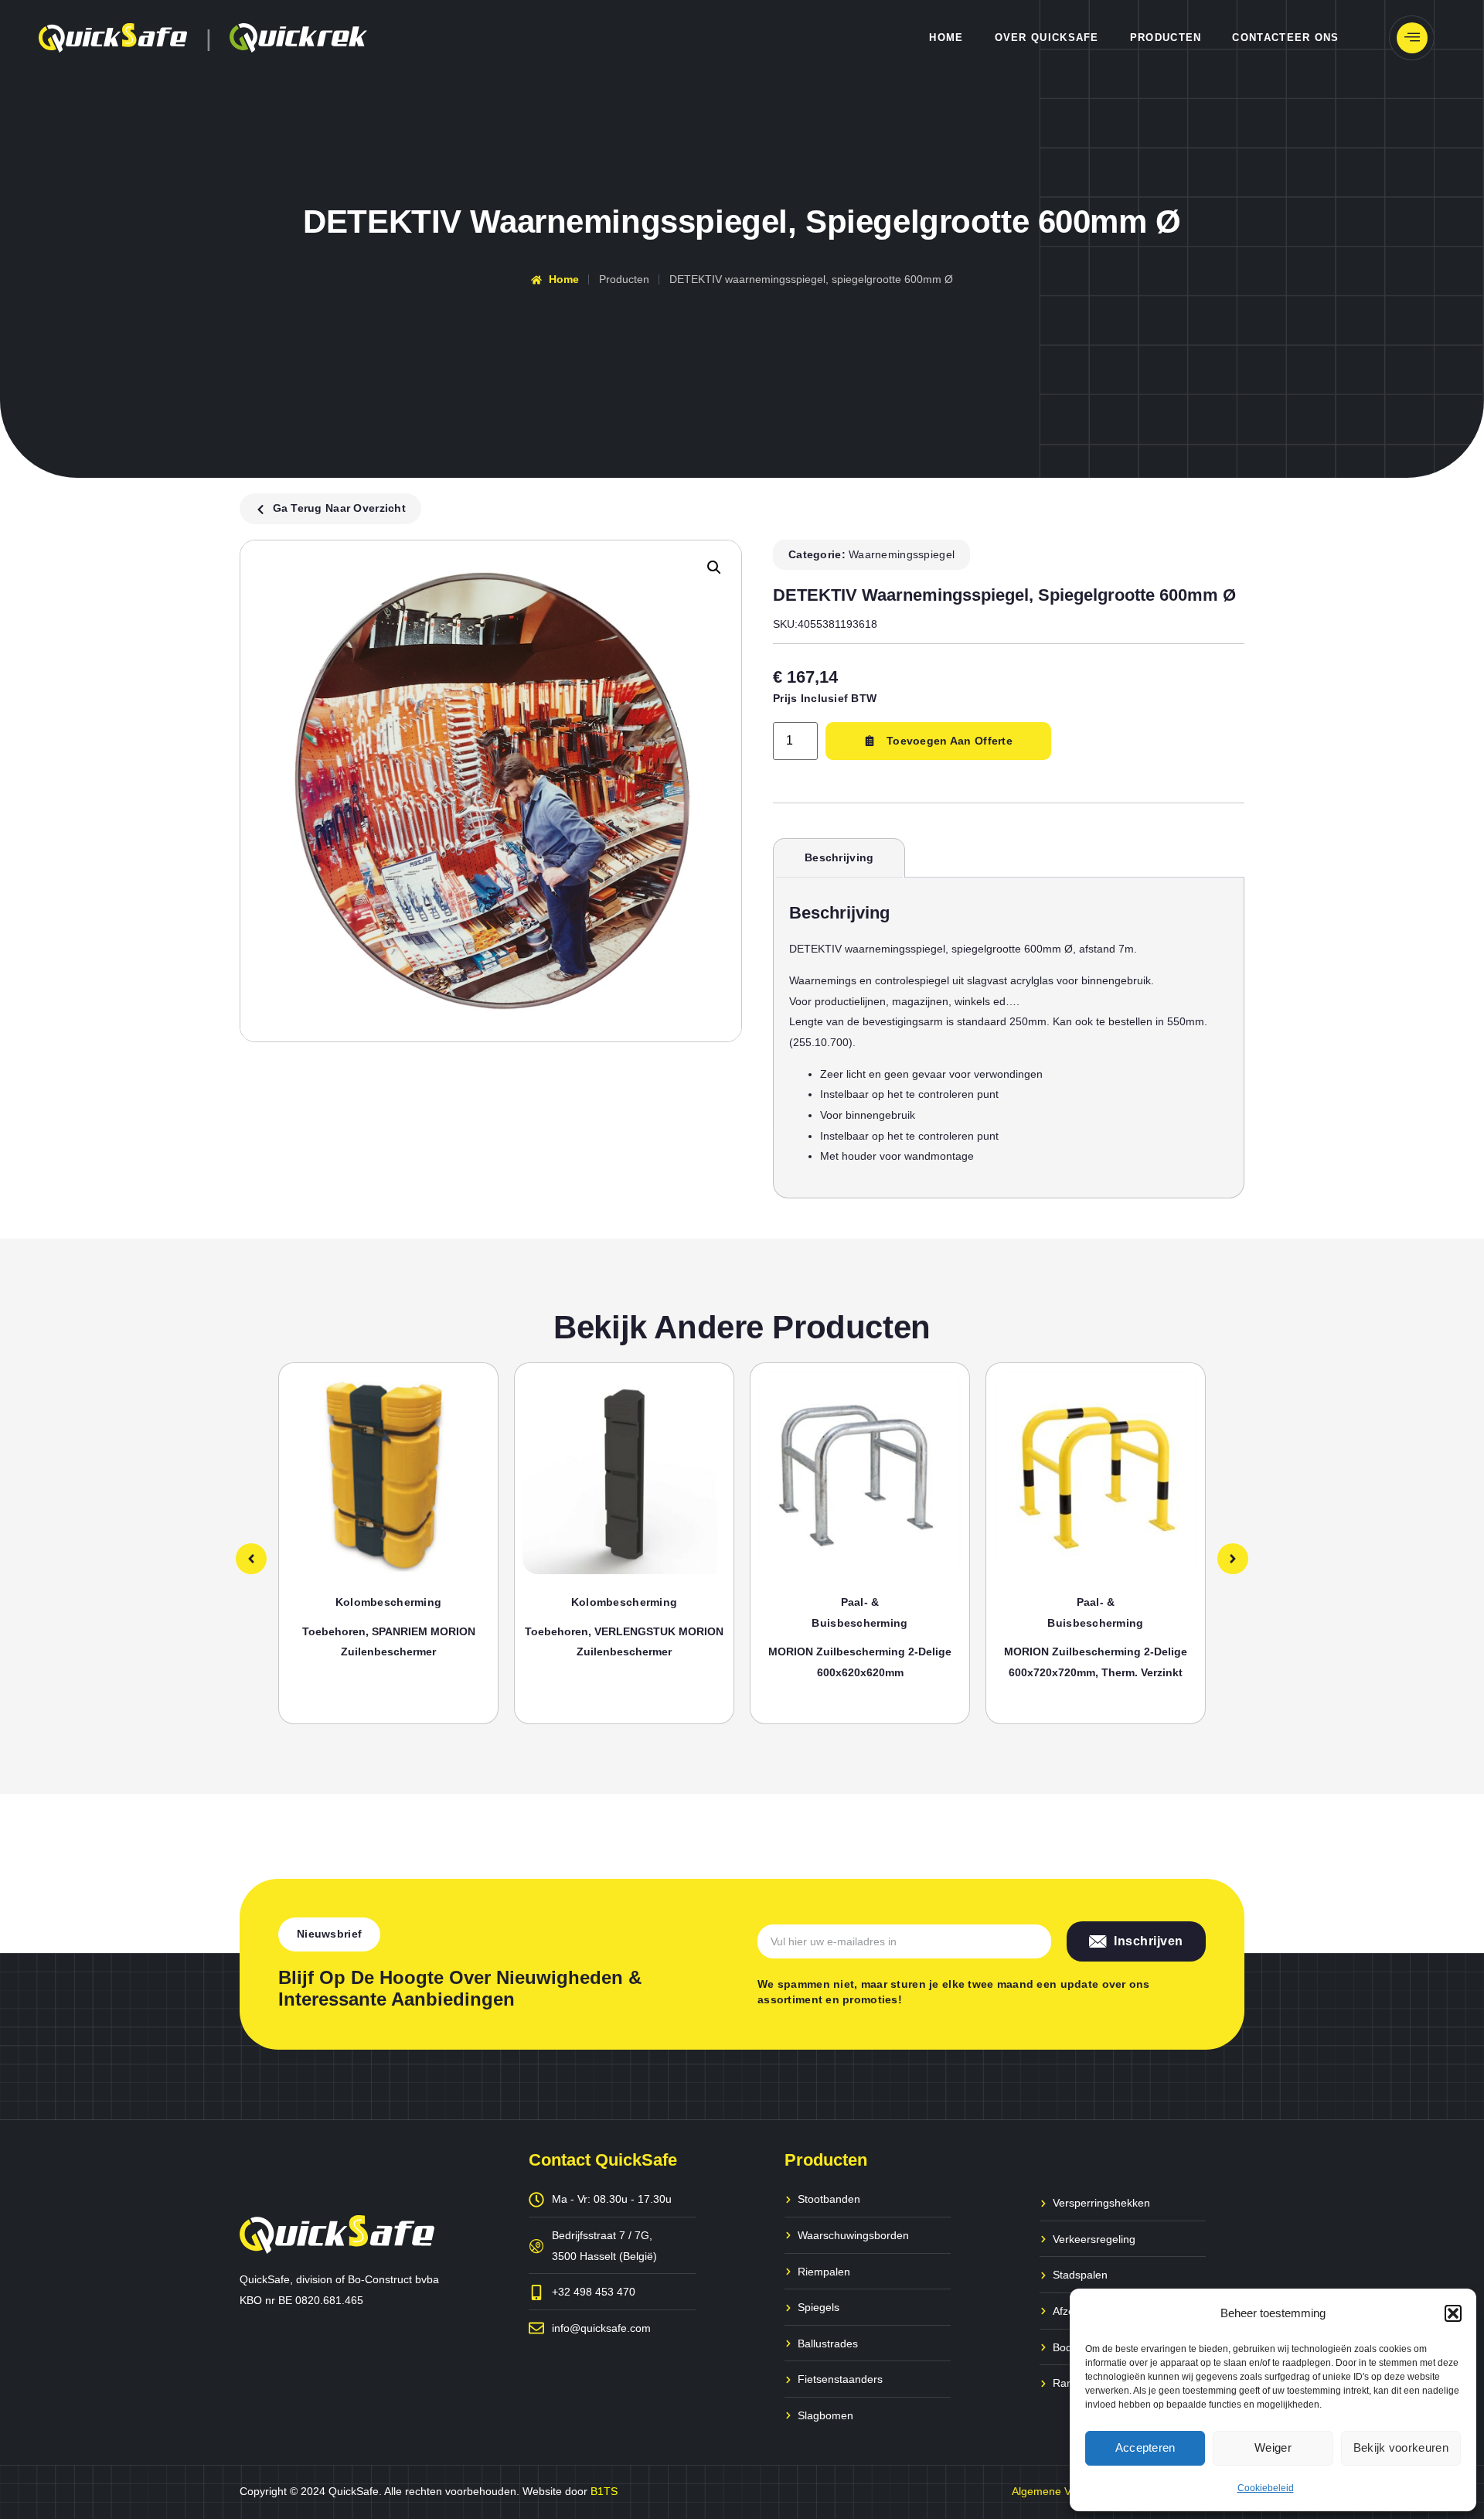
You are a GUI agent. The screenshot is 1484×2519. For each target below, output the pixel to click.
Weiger (1273, 2447)
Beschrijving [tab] (839, 857)
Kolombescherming (388, 1602)
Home (946, 37)
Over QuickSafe (1047, 37)
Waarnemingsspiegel (902, 554)
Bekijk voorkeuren (1401, 2447)
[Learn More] (1412, 38)
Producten (1166, 37)
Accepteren (1145, 2447)
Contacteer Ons (1285, 37)
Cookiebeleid (1266, 2488)
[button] (1453, 2313)
